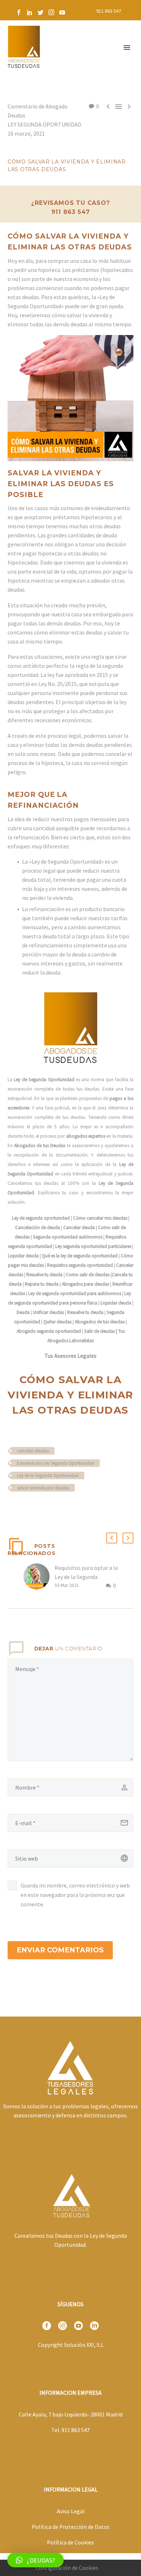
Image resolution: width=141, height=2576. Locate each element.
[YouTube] (62, 12)
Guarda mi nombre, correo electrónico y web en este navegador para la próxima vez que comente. (75, 1895)
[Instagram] (51, 12)
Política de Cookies (70, 2542)
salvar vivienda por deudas (43, 1488)
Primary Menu (127, 47)
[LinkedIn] (30, 12)
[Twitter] (40, 12)
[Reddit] (65, 1509)
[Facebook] (19, 12)
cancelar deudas (33, 1451)
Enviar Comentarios (60, 1950)
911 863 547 (109, 11)
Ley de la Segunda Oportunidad (48, 1475)
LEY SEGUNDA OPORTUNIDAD (44, 124)
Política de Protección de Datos (71, 2527)
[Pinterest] (33, 1509)
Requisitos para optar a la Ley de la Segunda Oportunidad (86, 1577)
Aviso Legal (71, 2511)
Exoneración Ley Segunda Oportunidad (55, 1463)
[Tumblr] (44, 1509)
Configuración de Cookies (67, 2568)
